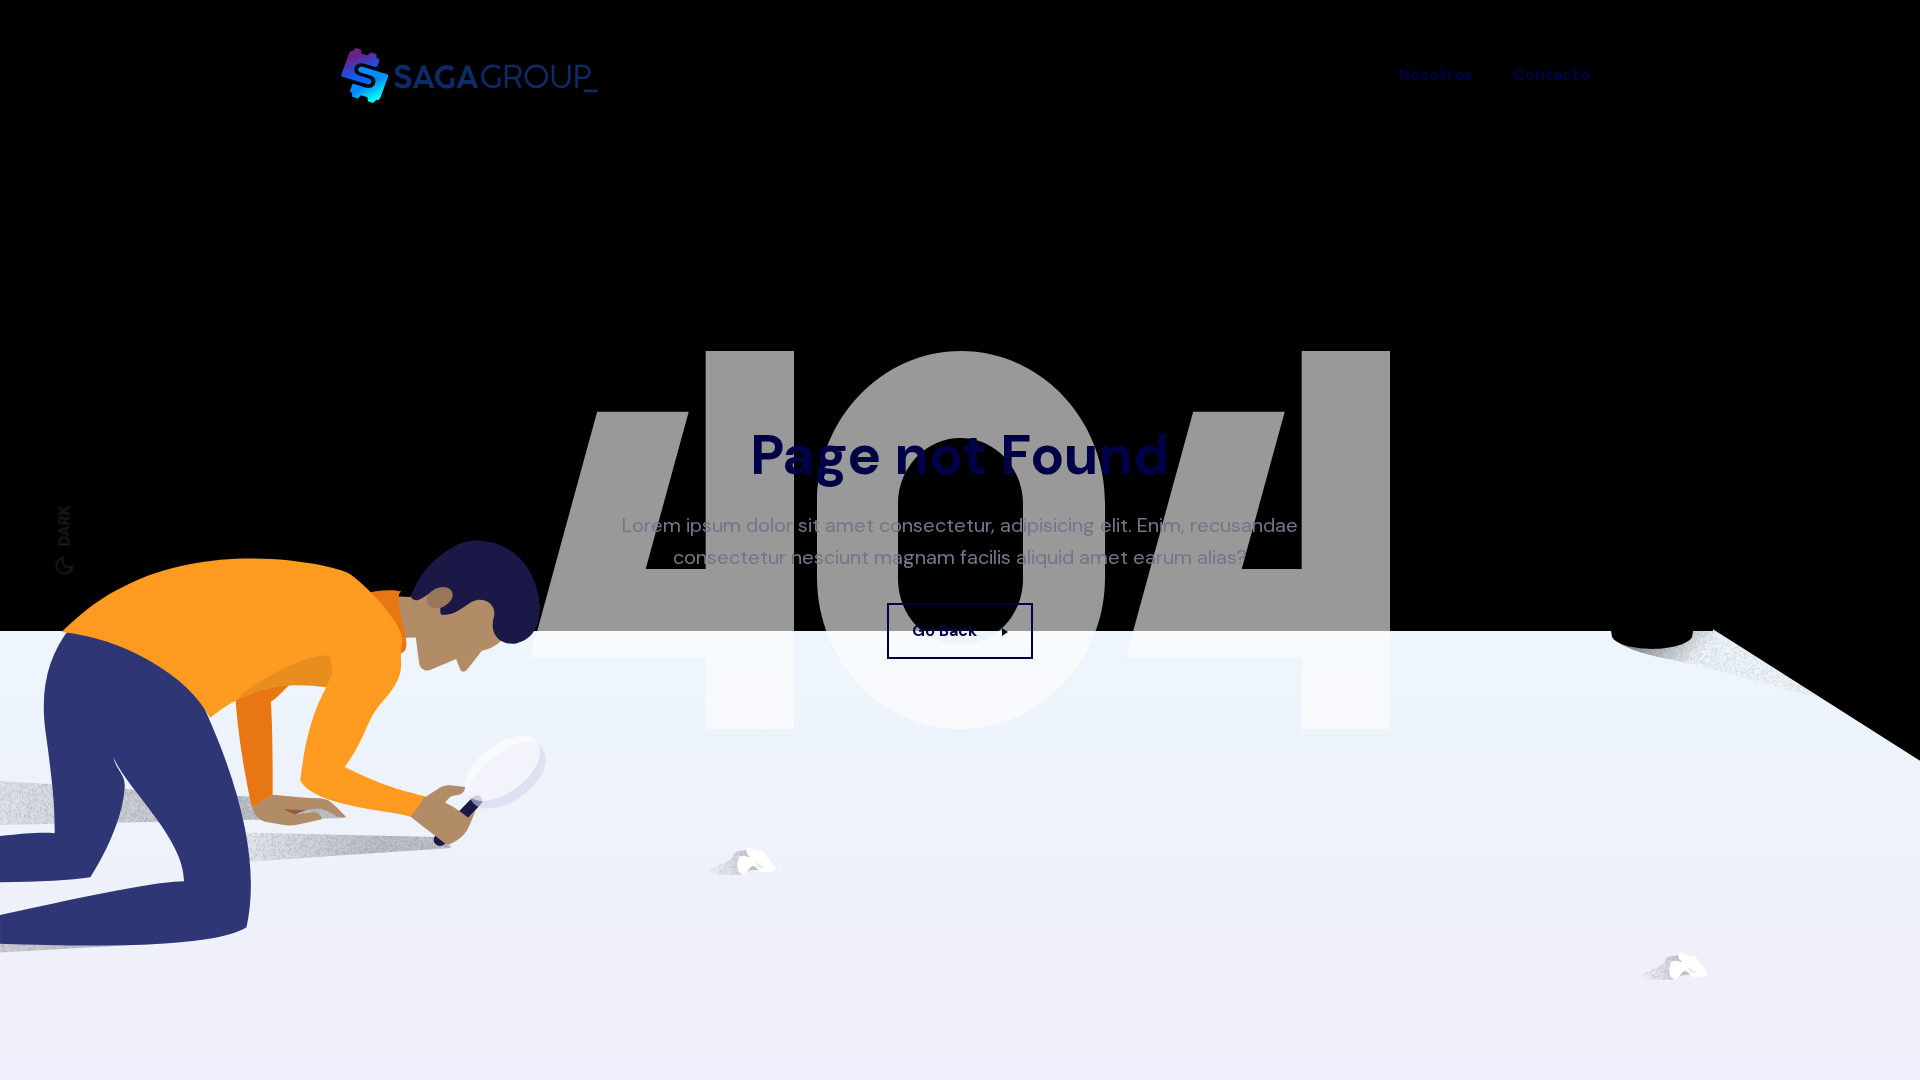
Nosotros (1436, 74)
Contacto (1551, 74)
